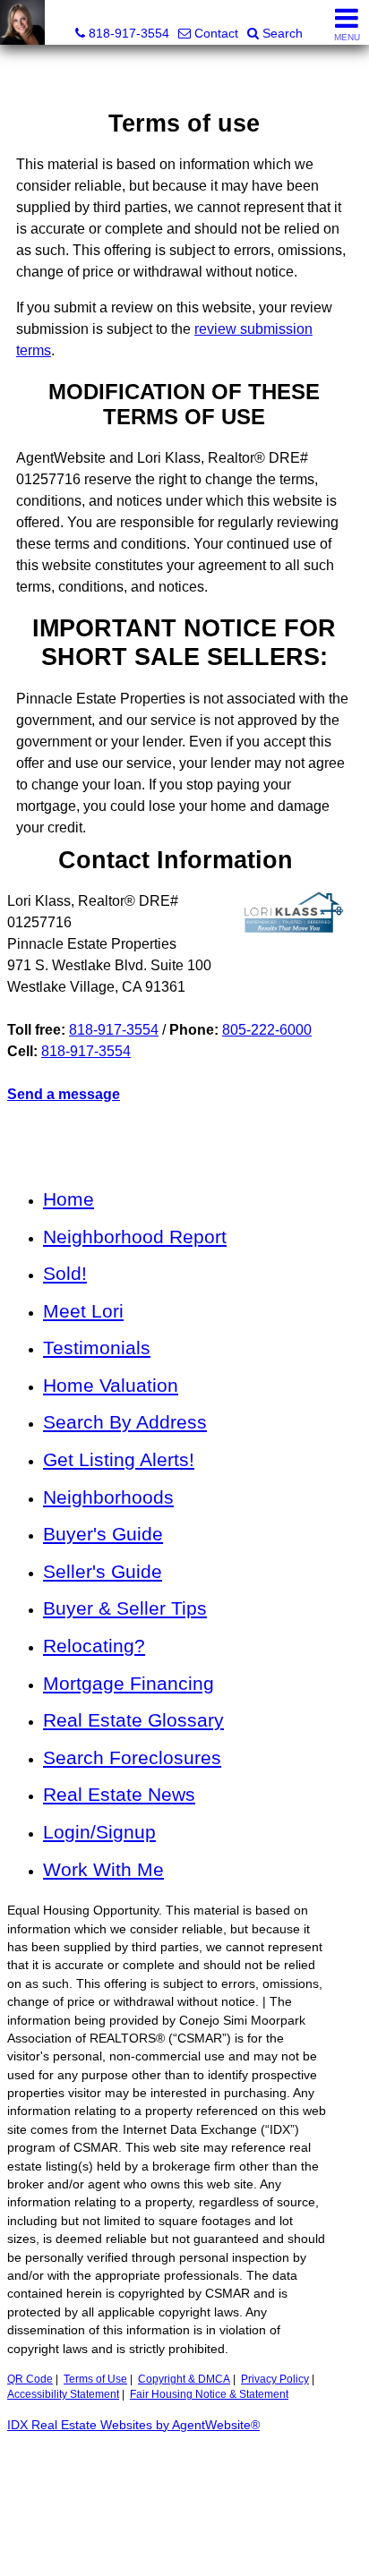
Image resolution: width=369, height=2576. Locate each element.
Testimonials (97, 1348)
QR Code (30, 2379)
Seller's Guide (103, 1571)
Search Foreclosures (132, 1757)
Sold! (65, 1273)
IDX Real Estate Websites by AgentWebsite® (133, 2425)
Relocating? (94, 1646)
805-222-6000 (267, 1030)
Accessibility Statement (63, 2394)
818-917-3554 (114, 1030)
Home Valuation (111, 1385)
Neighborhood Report (135, 1237)
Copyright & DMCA (184, 2379)
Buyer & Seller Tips (125, 1608)
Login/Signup (99, 1832)
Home (69, 1199)
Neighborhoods (108, 1497)
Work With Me (103, 1869)
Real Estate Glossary (133, 1720)
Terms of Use (95, 2379)
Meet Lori (83, 1311)
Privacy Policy (275, 2379)
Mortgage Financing (129, 1683)
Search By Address (125, 1422)
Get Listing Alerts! (119, 1459)
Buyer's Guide (103, 1534)
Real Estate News (119, 1794)
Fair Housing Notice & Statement (209, 2394)
